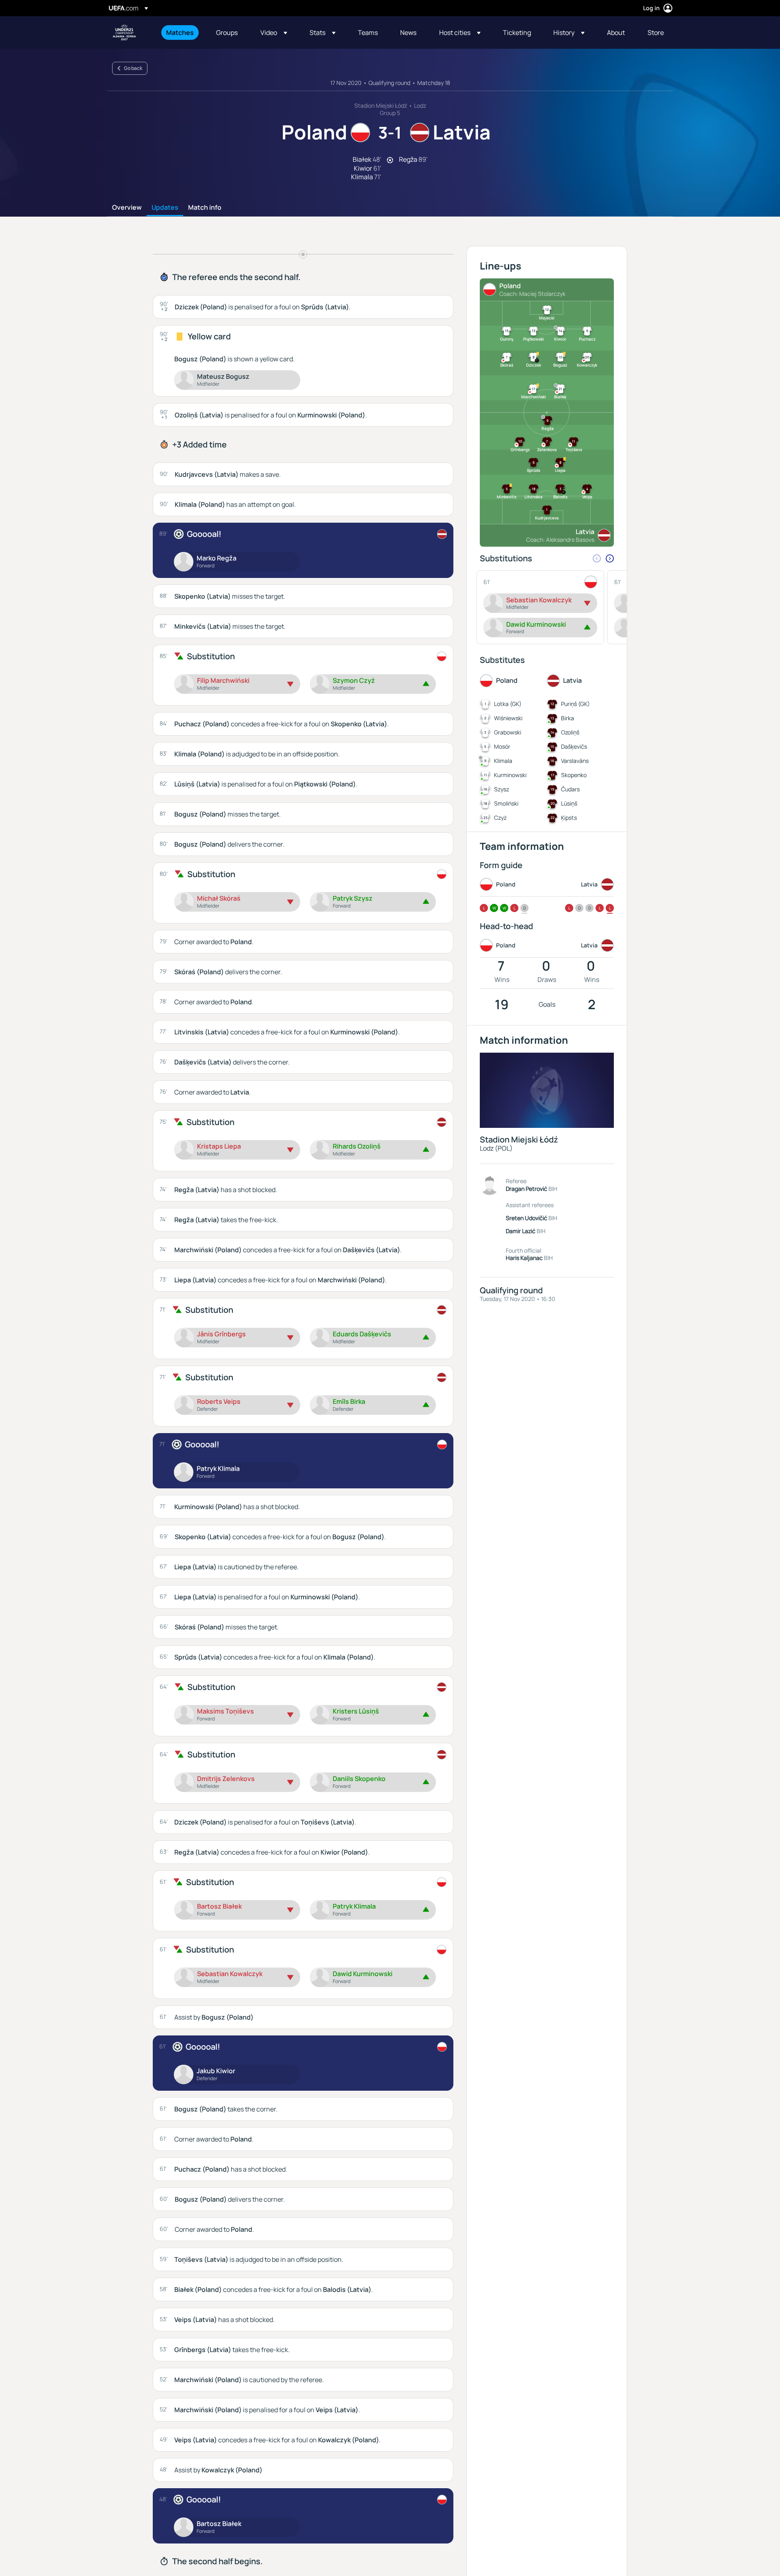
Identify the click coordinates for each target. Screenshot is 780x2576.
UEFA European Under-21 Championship (124, 33)
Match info (205, 208)
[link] (180, 33)
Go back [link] (133, 68)
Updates (165, 208)
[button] (274, 33)
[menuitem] (181, 33)
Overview (127, 208)
